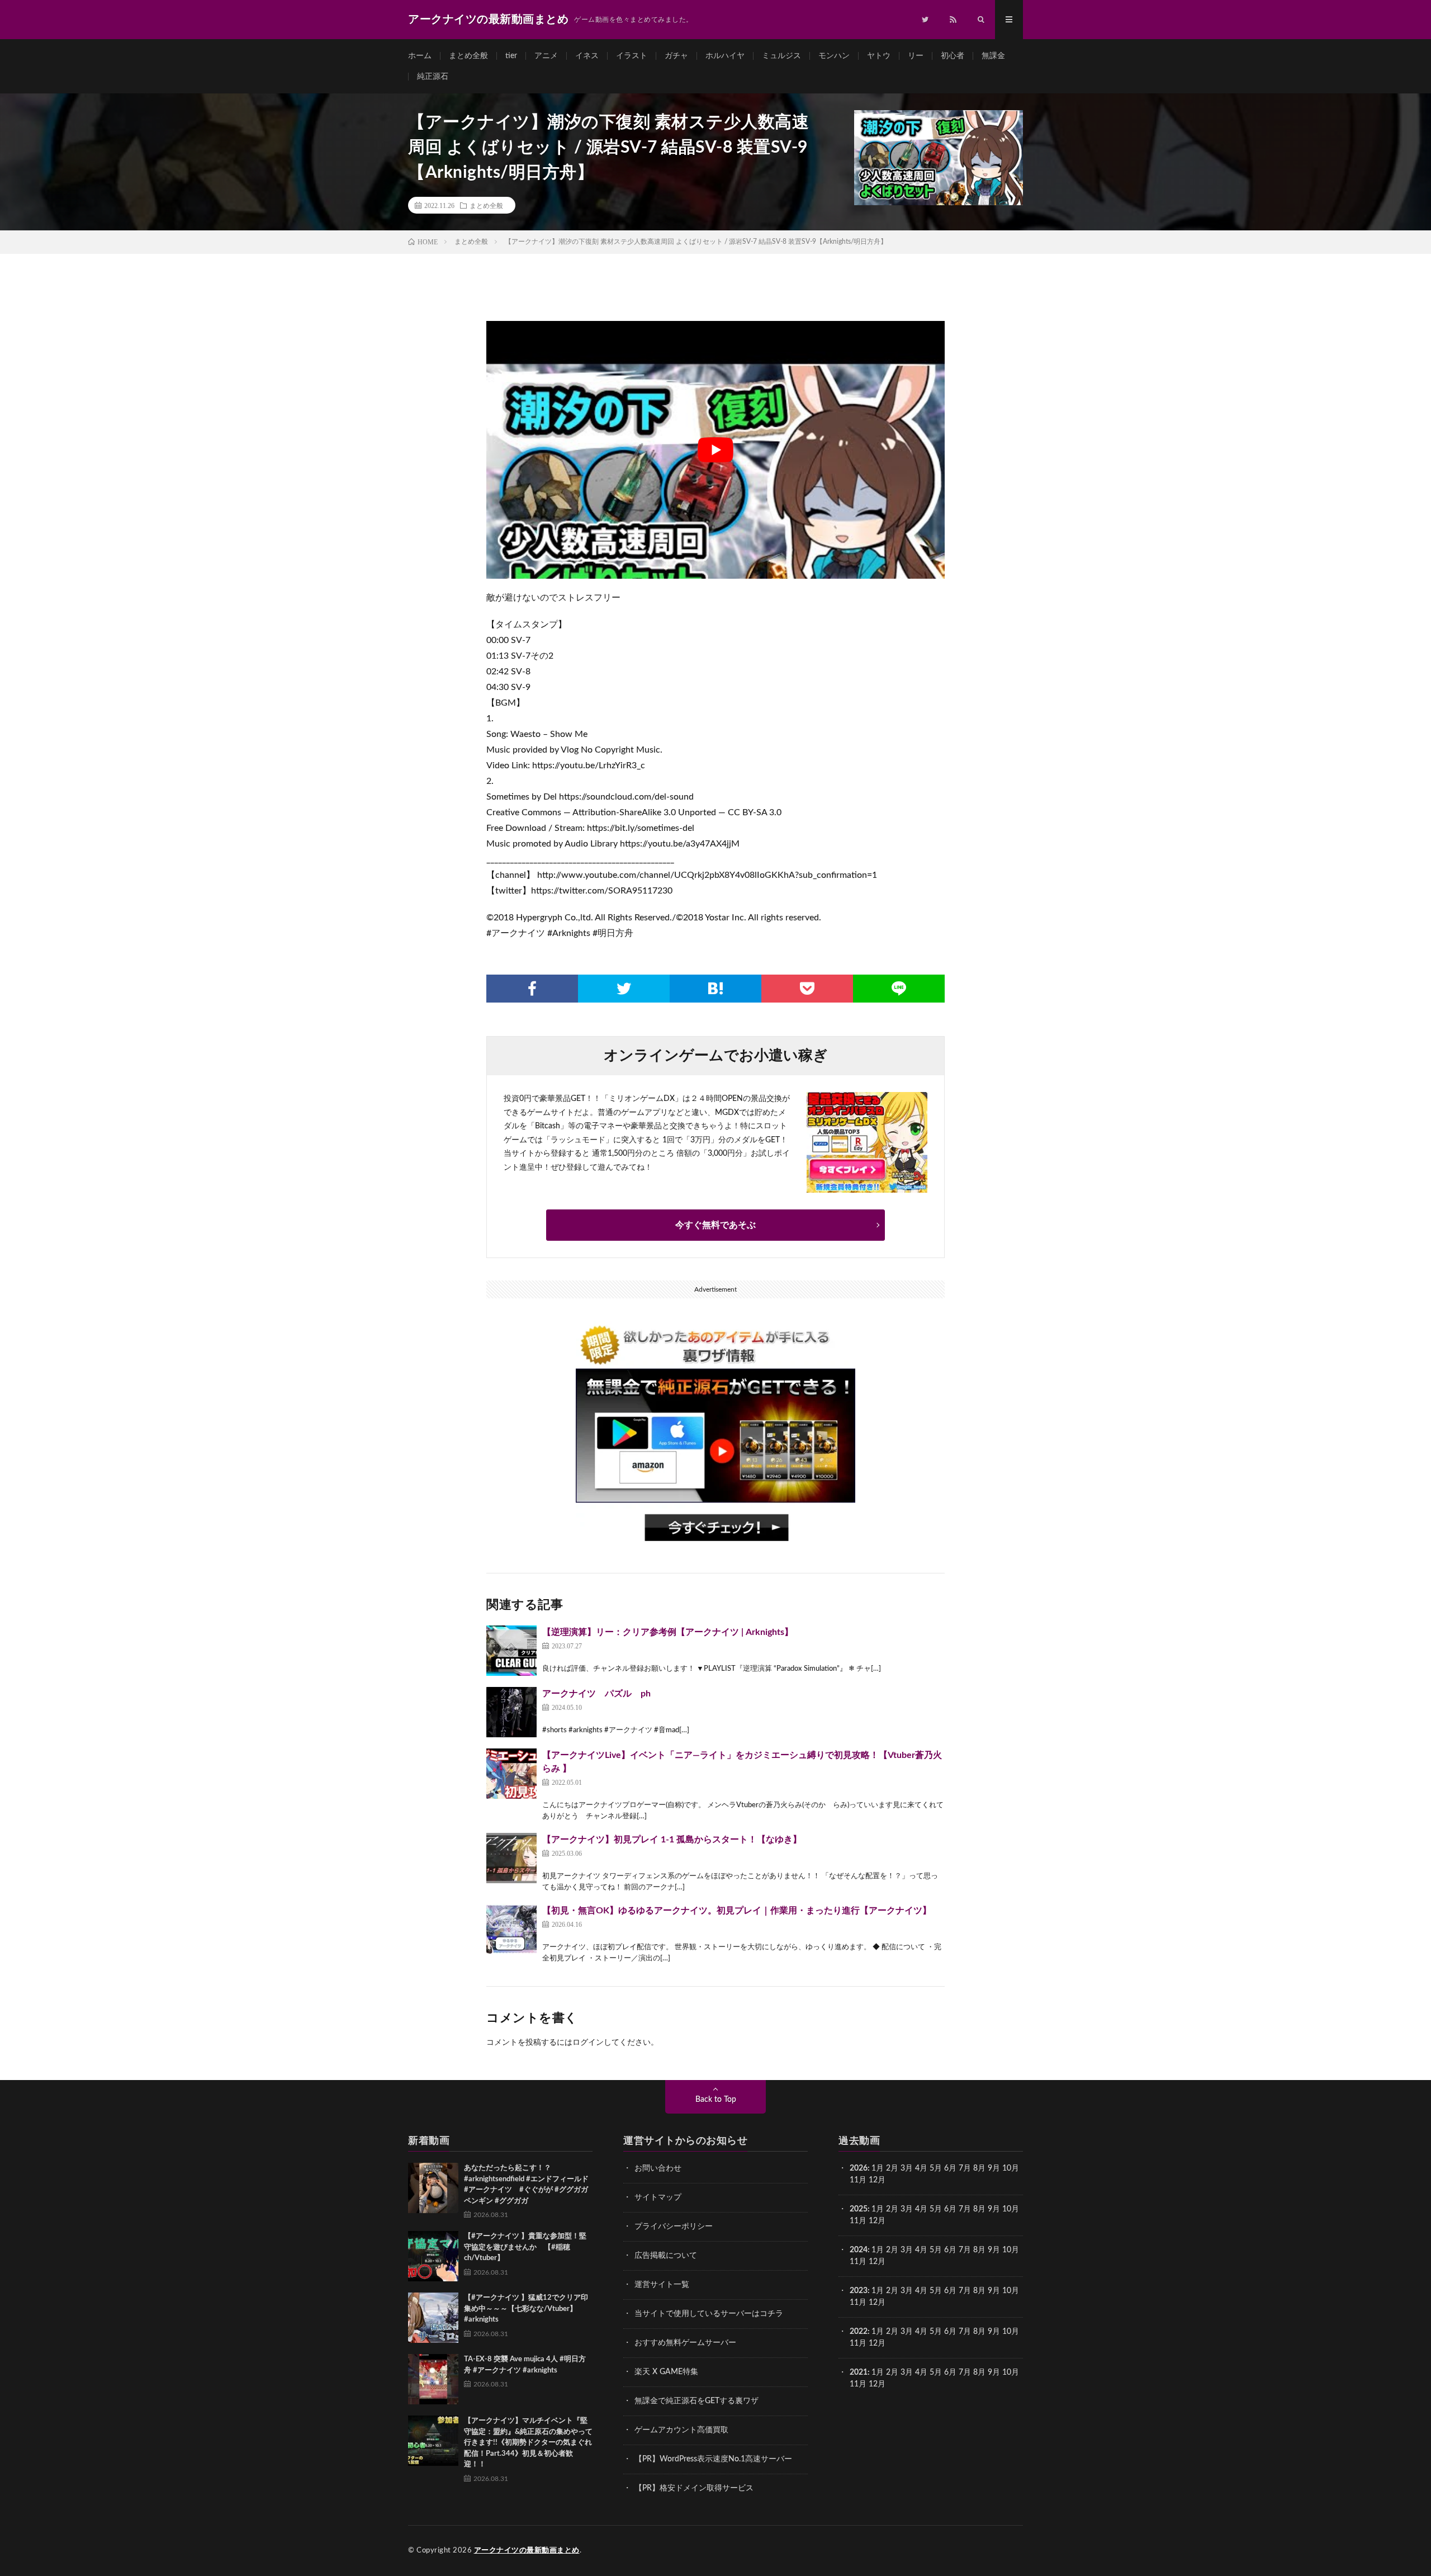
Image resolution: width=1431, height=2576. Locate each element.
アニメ (546, 56)
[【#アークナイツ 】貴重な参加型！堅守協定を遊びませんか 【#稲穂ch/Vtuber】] (433, 2256)
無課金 (993, 56)
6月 (950, 2168)
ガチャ (676, 56)
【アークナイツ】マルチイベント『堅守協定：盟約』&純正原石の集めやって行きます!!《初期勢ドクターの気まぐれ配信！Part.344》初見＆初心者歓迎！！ (528, 2443)
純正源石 (433, 77)
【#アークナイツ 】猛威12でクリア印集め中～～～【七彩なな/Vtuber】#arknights (526, 2309)
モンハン (834, 56)
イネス (587, 56)
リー (916, 56)
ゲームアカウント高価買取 (681, 2430)
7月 (965, 2168)
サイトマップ (658, 2197)
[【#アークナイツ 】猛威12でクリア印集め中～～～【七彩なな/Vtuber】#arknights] (433, 2318)
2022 (859, 2332)
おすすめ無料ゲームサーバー (685, 2343)
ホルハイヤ (725, 56)
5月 (936, 2168)
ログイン (588, 2043)
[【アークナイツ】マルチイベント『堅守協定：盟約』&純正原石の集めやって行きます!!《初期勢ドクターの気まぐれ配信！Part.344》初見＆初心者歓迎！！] (433, 2441)
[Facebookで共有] (532, 989)
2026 (859, 2168)
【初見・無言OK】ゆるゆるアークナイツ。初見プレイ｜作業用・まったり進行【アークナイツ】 (737, 1911)
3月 (907, 2168)
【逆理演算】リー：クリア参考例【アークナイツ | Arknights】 (668, 1632)
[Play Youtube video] (715, 450)
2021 (859, 2372)
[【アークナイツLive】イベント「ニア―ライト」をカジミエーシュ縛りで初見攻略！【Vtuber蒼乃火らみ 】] (511, 1774)
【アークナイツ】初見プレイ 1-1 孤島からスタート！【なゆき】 (672, 1840)
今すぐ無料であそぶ (715, 1225)
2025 (859, 2209)
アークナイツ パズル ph (596, 1694)
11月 (858, 2221)
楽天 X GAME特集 (666, 2372)
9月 (994, 2209)
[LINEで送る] (899, 989)
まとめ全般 (468, 56)
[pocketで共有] (807, 989)
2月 (892, 2168)
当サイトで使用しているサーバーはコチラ (709, 2314)
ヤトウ (879, 56)
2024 (859, 2250)
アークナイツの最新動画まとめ (527, 2551)
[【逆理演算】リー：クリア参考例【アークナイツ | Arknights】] (511, 1651)
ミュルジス (781, 56)
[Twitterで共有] (624, 989)
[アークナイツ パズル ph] (511, 1712)
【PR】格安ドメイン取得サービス (694, 2488)
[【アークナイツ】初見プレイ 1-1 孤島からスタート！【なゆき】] (511, 1858)
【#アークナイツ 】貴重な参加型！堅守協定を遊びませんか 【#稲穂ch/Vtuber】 (525, 2247)
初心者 (953, 56)
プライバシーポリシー (674, 2227)
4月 (921, 2168)
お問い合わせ (658, 2168)
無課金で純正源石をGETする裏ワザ (696, 2401)
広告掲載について (666, 2256)
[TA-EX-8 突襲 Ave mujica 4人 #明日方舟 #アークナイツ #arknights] (433, 2379)
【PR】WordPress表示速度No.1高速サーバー (713, 2459)
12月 (877, 2221)
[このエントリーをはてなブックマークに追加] (715, 989)
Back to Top (716, 2100)
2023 (859, 2291)
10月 (1011, 2209)
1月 (878, 2168)
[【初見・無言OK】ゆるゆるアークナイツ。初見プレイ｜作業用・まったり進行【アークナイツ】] (511, 1929)
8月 (979, 2168)
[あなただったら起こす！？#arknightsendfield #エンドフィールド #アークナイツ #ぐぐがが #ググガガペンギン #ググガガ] (433, 2188)
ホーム (420, 56)
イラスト (632, 56)
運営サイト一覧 (662, 2285)
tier (511, 56)
